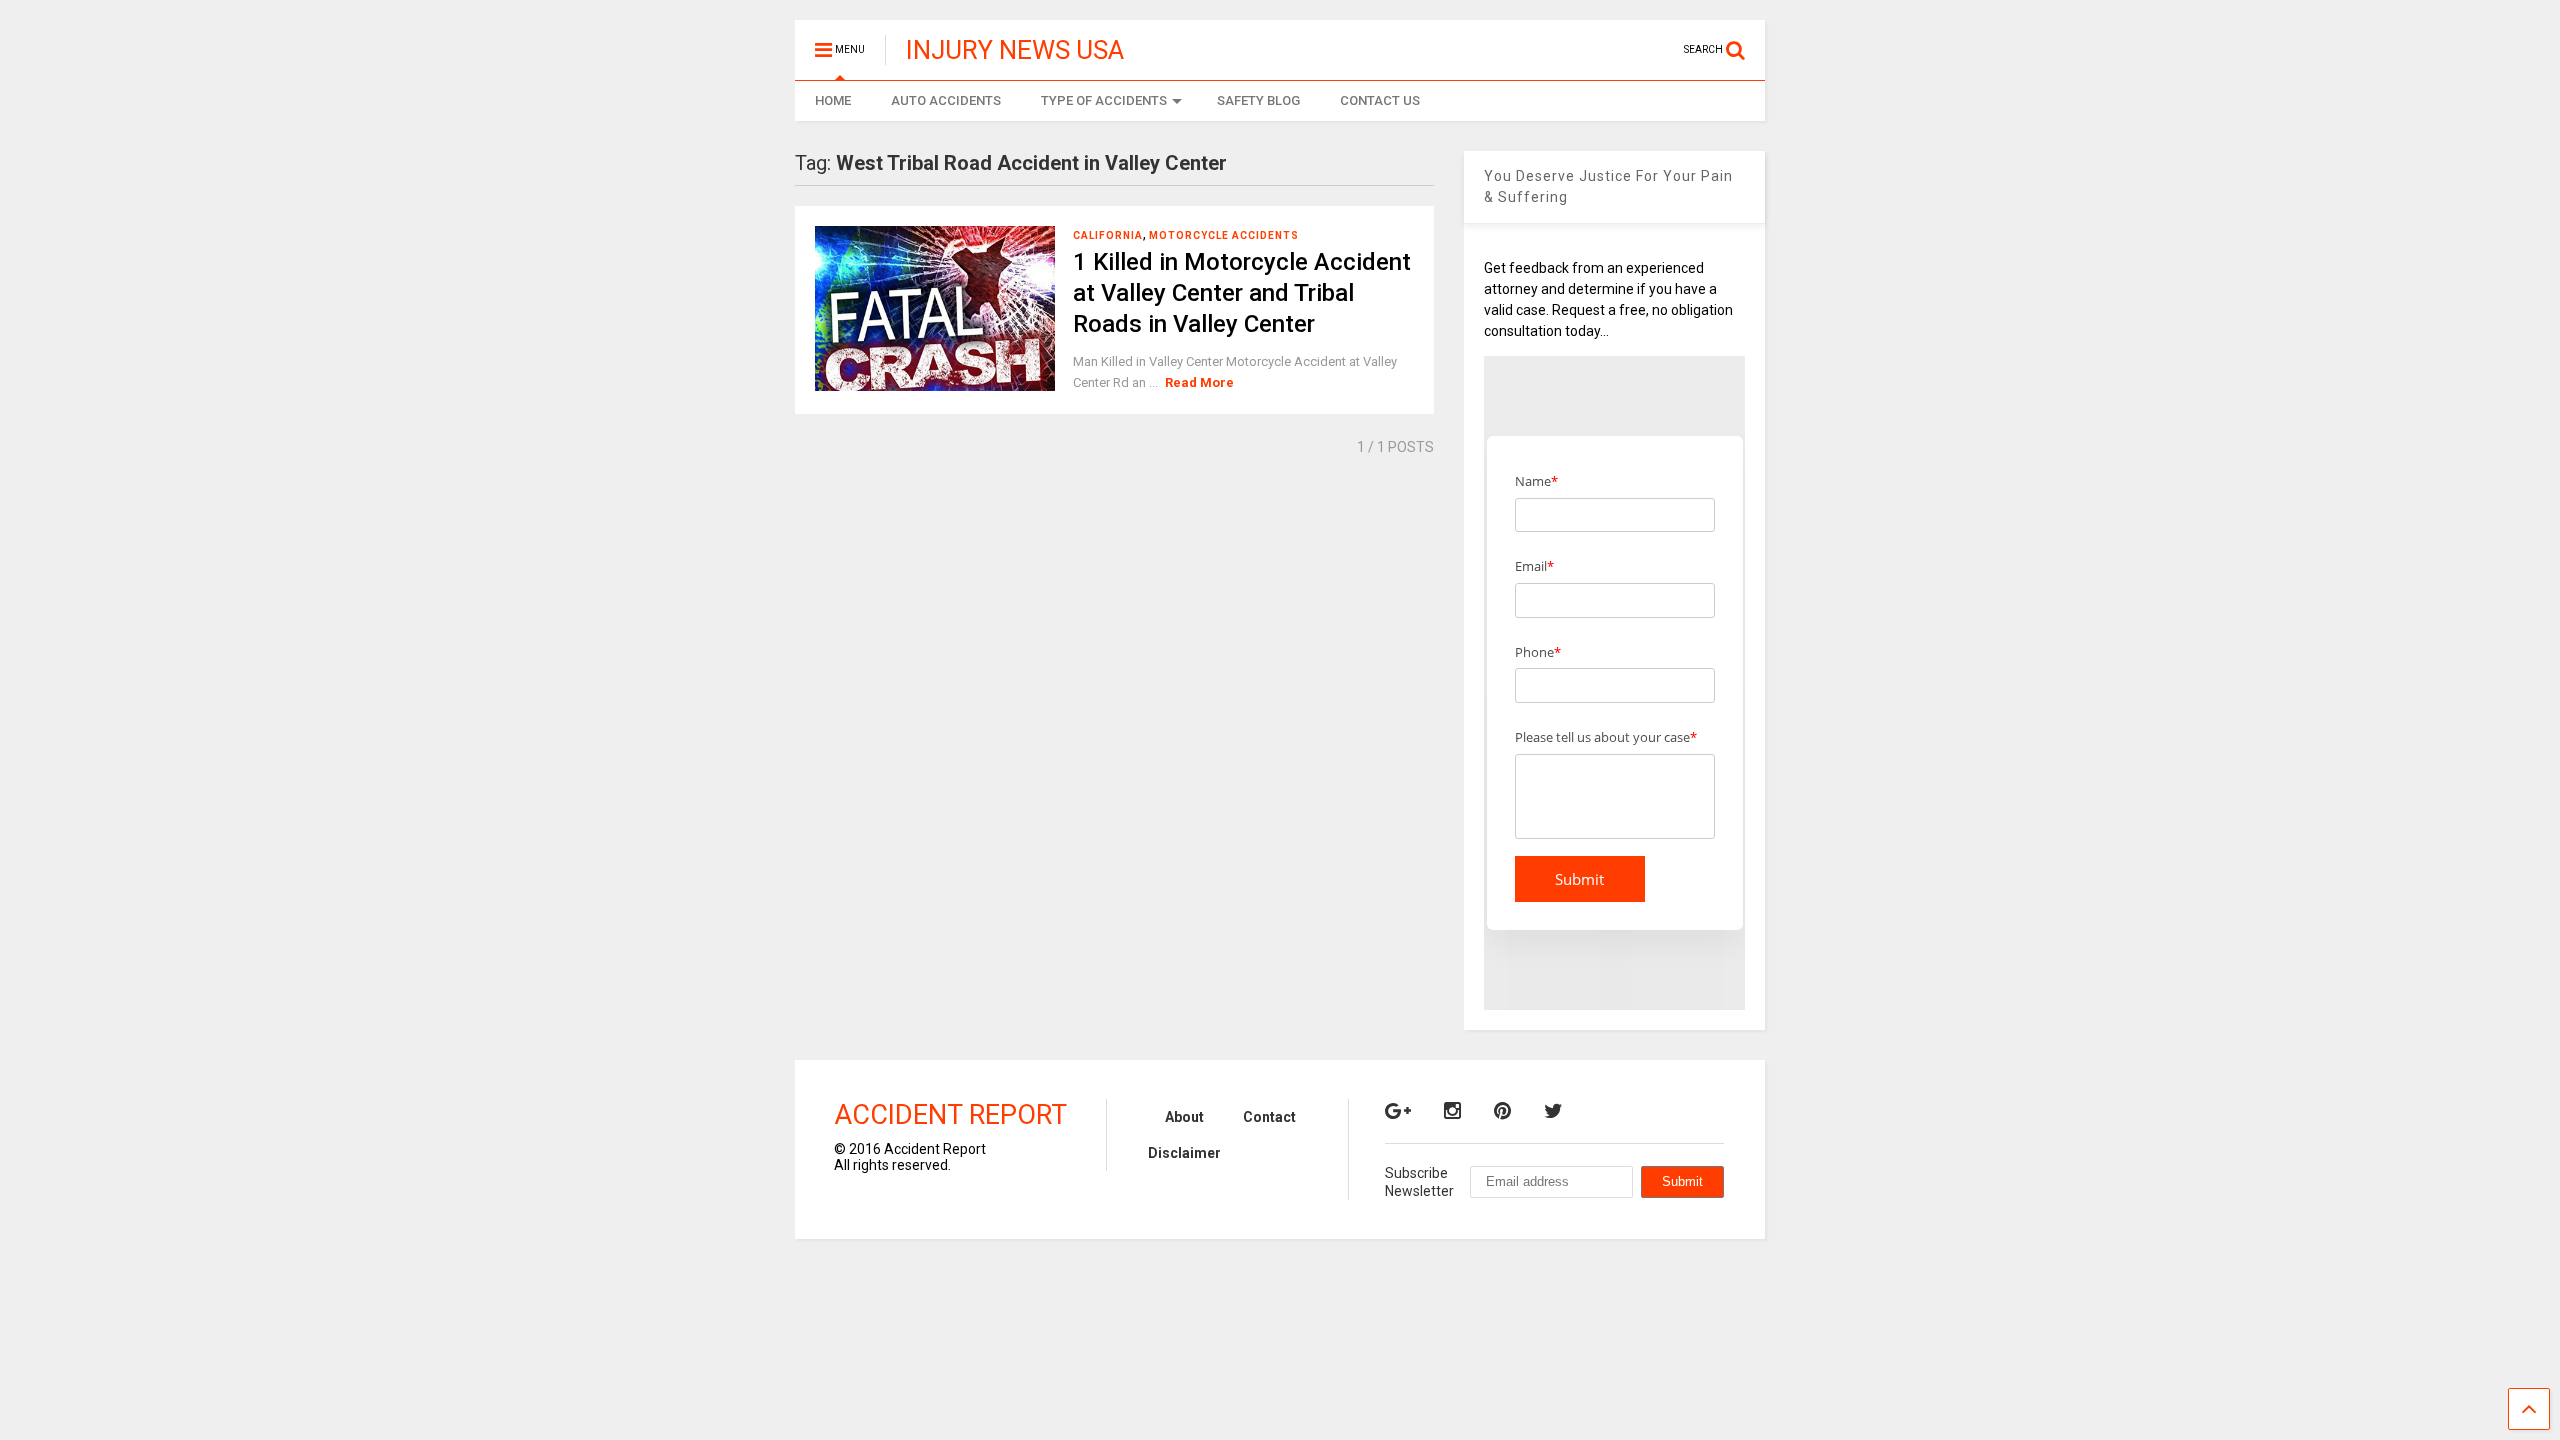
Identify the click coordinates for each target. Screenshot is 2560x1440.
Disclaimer (1184, 1153)
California (1108, 235)
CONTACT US (1380, 100)
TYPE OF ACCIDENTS (1104, 100)
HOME (833, 100)
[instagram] (1452, 1111)
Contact (1269, 1117)
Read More (1199, 382)
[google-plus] (1398, 1111)
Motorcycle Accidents (1224, 235)
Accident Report (950, 1115)
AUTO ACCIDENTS (946, 100)
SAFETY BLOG (1258, 100)
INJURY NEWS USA (1015, 50)
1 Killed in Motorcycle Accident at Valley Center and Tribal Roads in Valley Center (1242, 293)
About (1184, 1117)
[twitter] (1553, 1111)
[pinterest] (1502, 1111)
